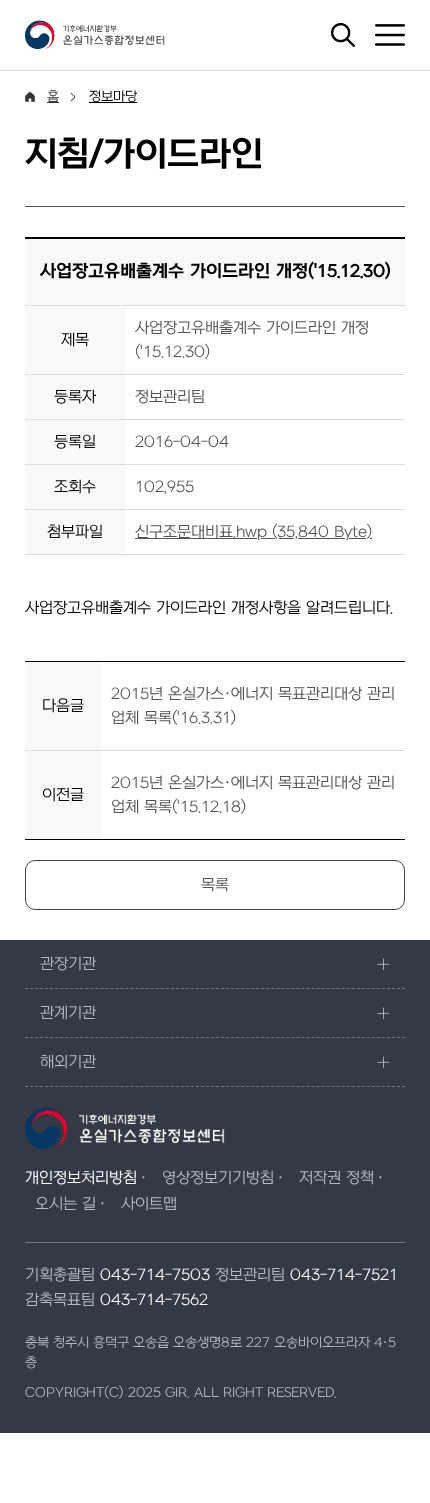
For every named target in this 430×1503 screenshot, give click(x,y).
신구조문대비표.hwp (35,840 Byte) (253, 532)
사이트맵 (149, 1204)
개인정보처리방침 (81, 1178)
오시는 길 (65, 1204)
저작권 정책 (336, 1178)
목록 (215, 885)
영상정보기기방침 (218, 1178)
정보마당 (113, 96)
